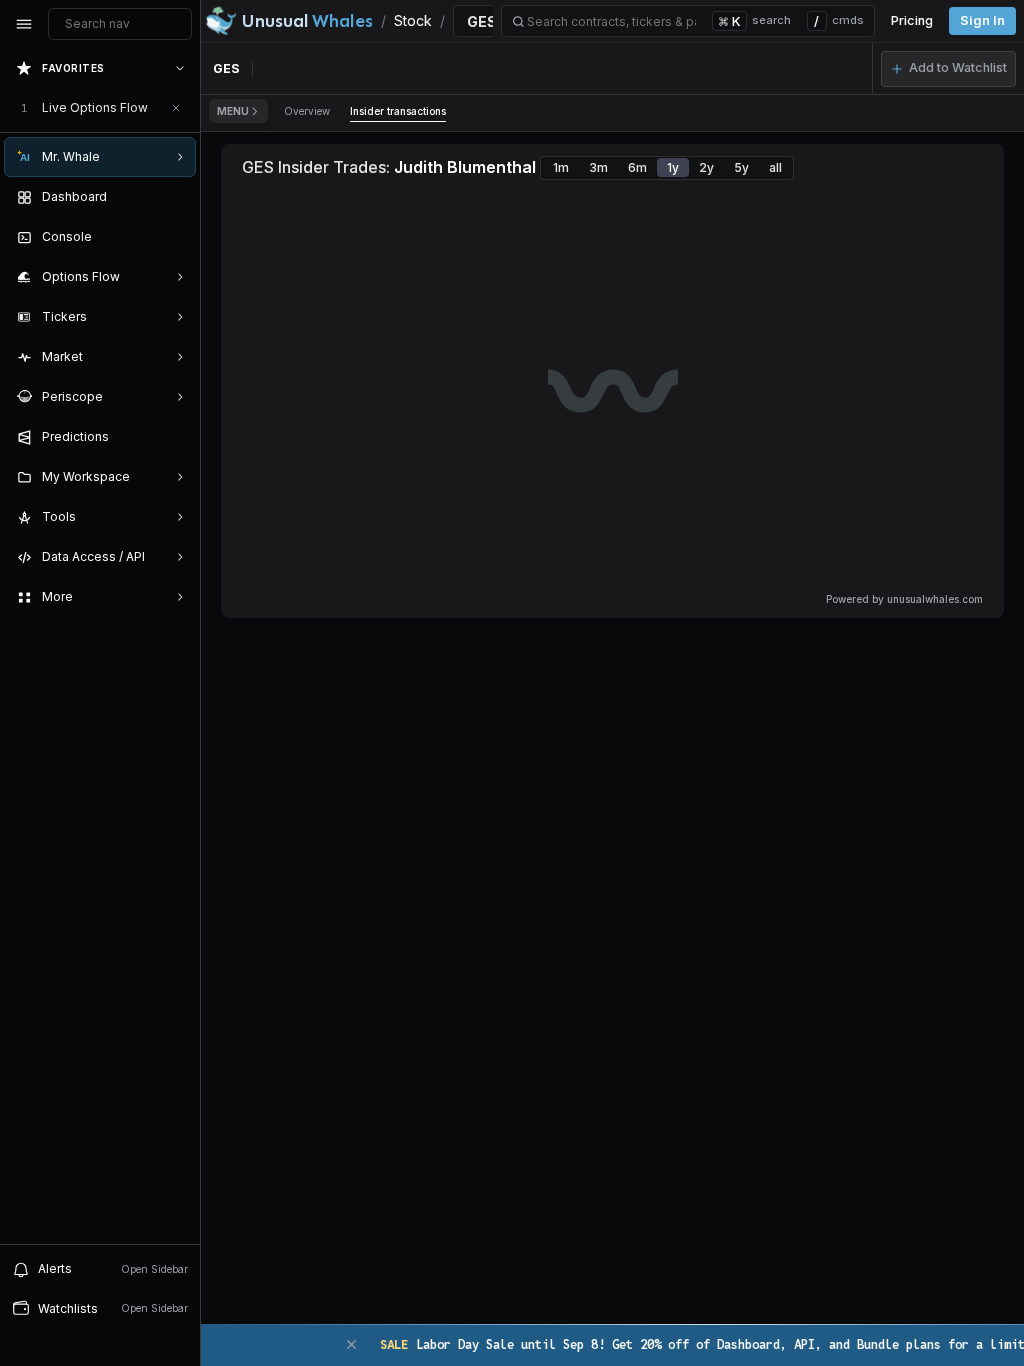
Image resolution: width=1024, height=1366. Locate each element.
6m (637, 167)
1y (673, 167)
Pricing (912, 20)
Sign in (982, 20)
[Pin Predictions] (176, 437)
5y (741, 167)
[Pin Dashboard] (176, 197)
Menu (233, 111)
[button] (948, 69)
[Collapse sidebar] (24, 24)
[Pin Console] (176, 237)
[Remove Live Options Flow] (176, 108)
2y (706, 167)
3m (598, 167)
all (775, 167)
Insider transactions (398, 111)
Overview (307, 111)
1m (561, 167)
